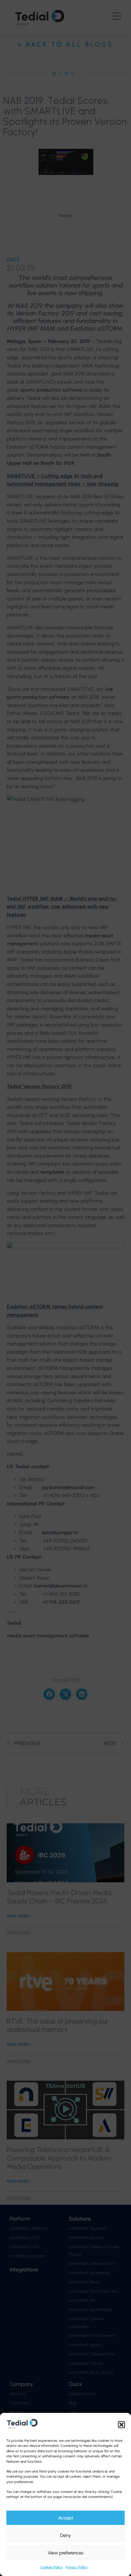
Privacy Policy (77, 2567)
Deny (65, 2535)
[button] (121, 2425)
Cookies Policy (52, 2567)
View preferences (65, 2553)
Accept (66, 2518)
